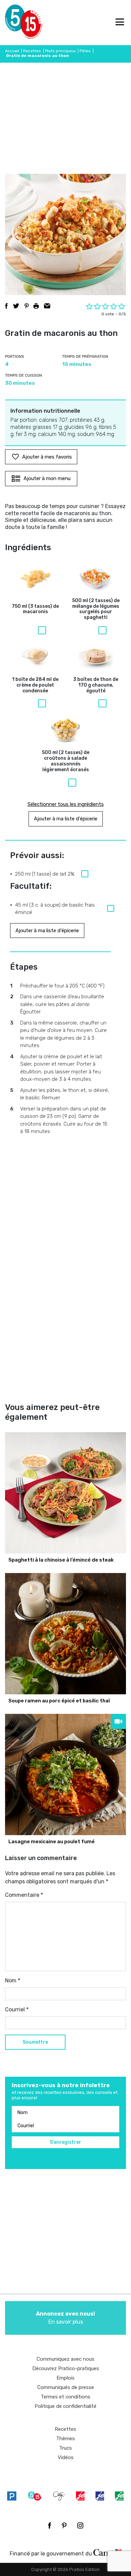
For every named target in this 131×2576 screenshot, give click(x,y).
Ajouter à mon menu (47, 478)
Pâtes (85, 51)
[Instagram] (80, 2525)
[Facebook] (50, 2525)
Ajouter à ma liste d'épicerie (66, 819)
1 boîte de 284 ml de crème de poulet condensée (35, 685)
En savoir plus (65, 2318)
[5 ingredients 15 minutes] (16, 23)
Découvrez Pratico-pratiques (66, 2368)
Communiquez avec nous (65, 2359)
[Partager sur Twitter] (16, 306)
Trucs (65, 2448)
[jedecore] (100, 2496)
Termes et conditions (65, 2397)
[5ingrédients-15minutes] (35, 2496)
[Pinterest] (64, 2525)
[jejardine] (119, 2496)
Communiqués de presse (66, 2387)
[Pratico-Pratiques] (12, 2496)
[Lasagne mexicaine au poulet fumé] (65, 1774)
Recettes (32, 51)
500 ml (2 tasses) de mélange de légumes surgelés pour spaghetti (96, 609)
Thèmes (65, 2439)
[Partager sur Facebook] (6, 306)
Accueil (12, 51)
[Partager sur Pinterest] (27, 306)
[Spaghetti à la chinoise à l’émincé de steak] (65, 1493)
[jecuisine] (80, 2496)
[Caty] (59, 2496)
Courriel (17, 2009)
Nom (13, 1981)
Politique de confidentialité (65, 2406)
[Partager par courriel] (47, 306)
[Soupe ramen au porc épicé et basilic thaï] (65, 1634)
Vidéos (66, 2457)
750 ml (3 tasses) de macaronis (35, 609)
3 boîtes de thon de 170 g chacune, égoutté (96, 685)
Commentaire (24, 1895)
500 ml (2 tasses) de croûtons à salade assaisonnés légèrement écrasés (66, 761)
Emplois (65, 2378)
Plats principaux (60, 51)
